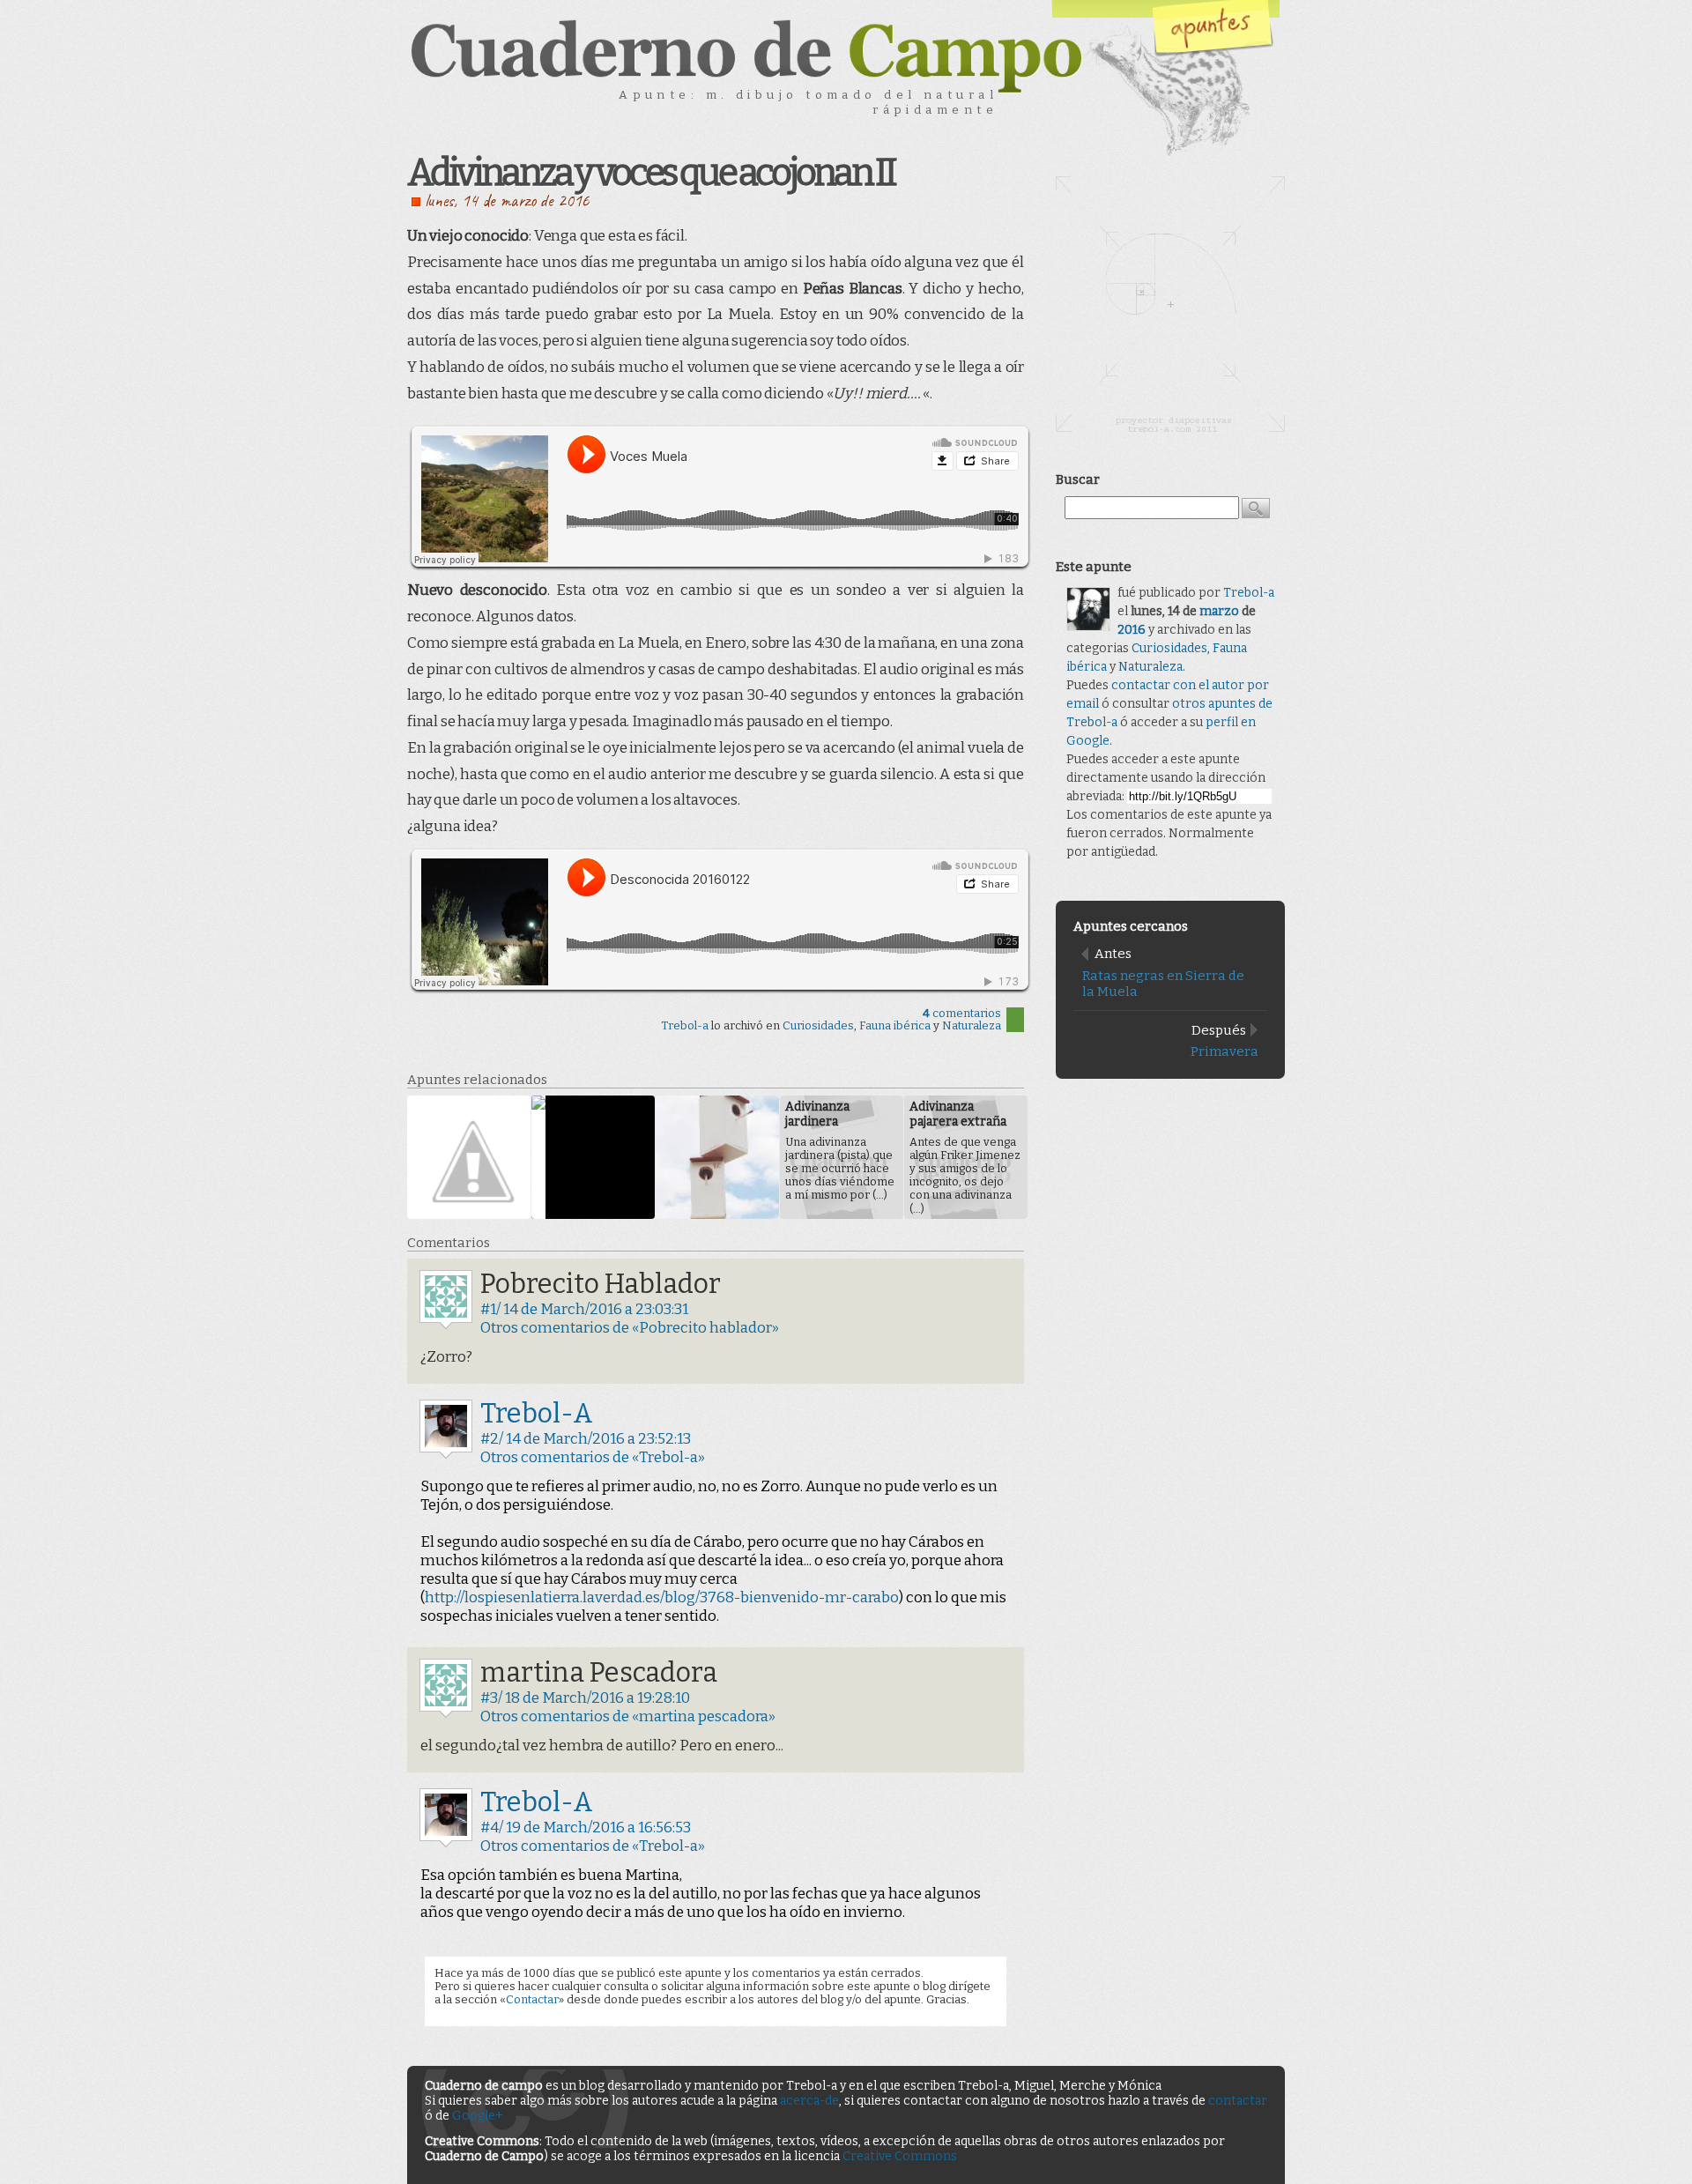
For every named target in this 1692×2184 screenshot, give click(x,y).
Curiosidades (818, 1025)
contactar (1238, 2101)
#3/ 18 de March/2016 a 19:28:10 (585, 1698)
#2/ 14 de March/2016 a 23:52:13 (586, 1439)
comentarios (962, 1013)
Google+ (478, 2116)
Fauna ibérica (895, 1025)
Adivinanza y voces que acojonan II (651, 173)
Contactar (532, 1999)
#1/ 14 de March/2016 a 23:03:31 (584, 1309)
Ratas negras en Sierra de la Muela (1163, 984)
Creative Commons (900, 2156)
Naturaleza (972, 1025)
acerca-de (809, 2101)
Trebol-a (685, 1025)
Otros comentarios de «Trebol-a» (593, 1457)
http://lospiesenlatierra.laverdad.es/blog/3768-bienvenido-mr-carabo (662, 1597)
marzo (1219, 611)
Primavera (1224, 1051)
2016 (1132, 630)
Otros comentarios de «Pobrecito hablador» (630, 1328)
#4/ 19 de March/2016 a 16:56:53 (586, 1827)
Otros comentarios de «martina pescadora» (628, 1716)
